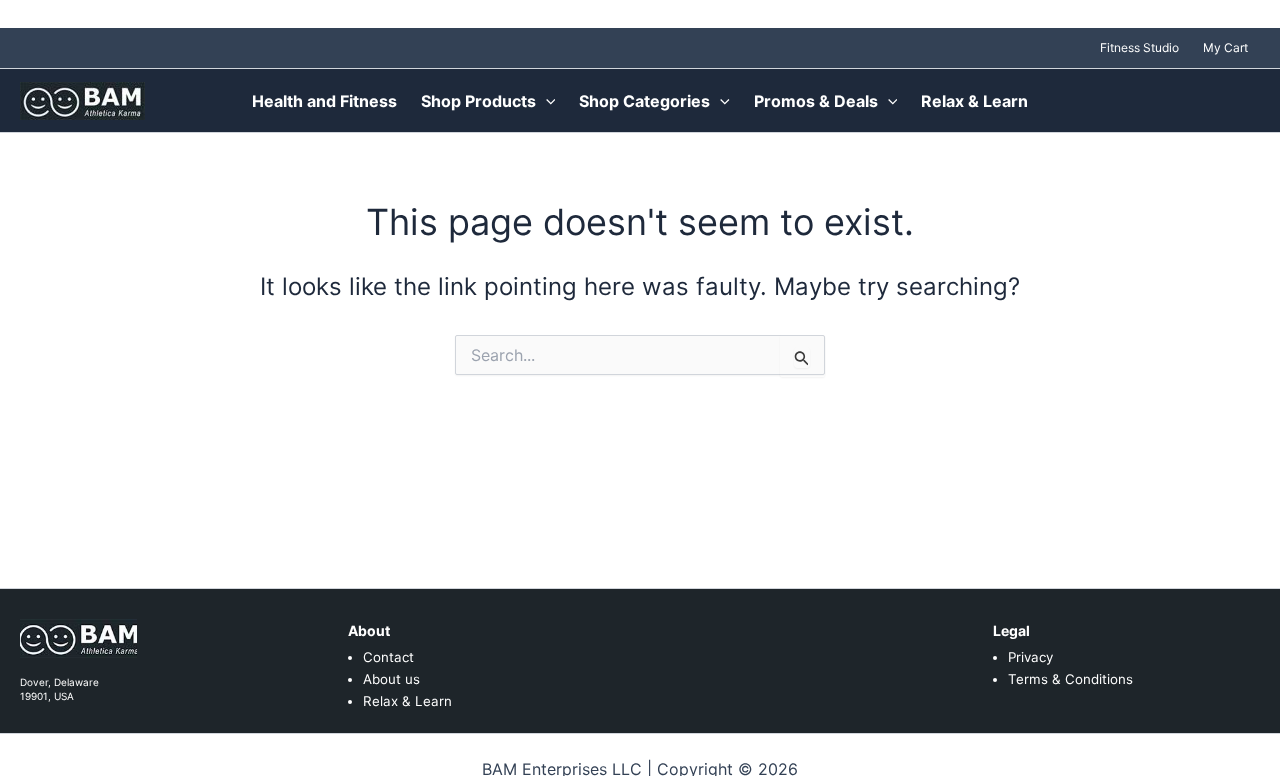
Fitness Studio (1139, 47)
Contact (388, 657)
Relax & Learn (407, 701)
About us (391, 679)
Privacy (1030, 657)
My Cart (1225, 47)
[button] (546, 101)
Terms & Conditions (1070, 679)
